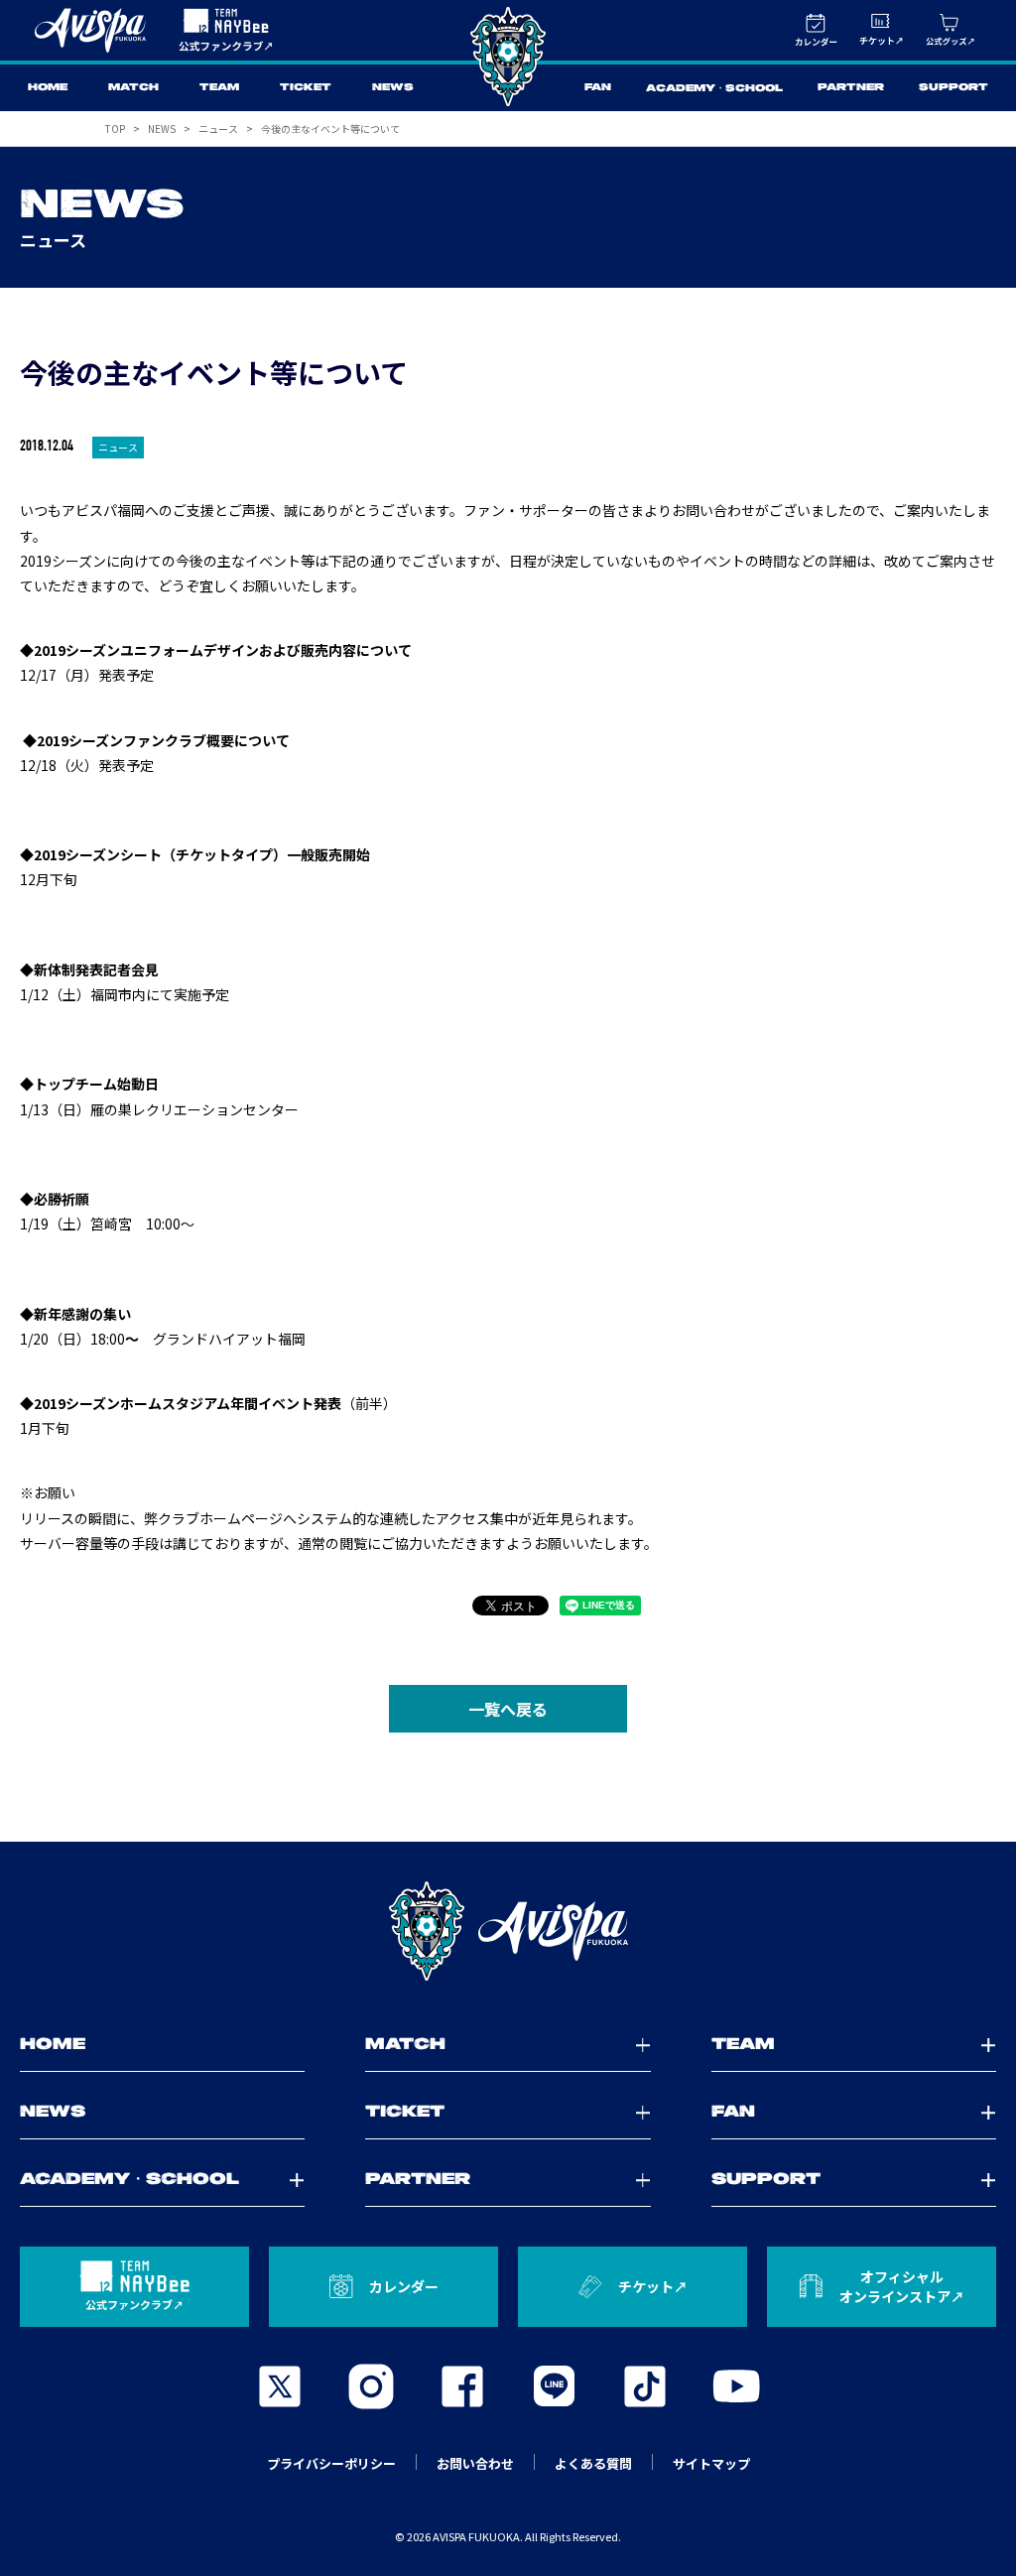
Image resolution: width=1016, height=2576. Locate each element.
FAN (598, 88)
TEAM (219, 88)
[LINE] (554, 2386)
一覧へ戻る (508, 1709)
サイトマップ (711, 2463)
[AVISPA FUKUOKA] (508, 1931)
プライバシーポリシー (331, 2463)
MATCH (133, 88)
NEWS (393, 88)
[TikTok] (645, 2386)
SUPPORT (953, 88)
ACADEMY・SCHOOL (714, 89)
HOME (48, 88)
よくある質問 (593, 2463)
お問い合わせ (475, 2463)
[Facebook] (462, 2386)
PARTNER (851, 88)
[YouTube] (736, 2386)
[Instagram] (371, 2386)
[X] (280, 2386)
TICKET (306, 88)
